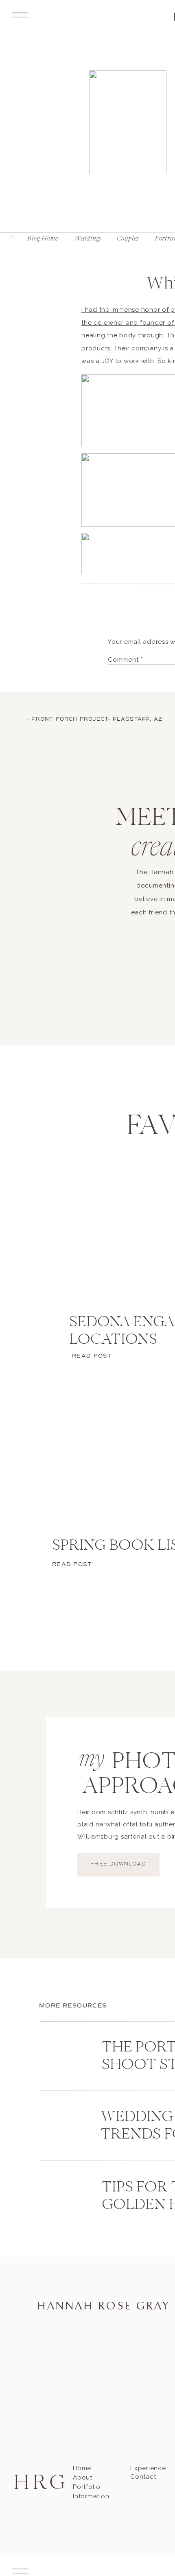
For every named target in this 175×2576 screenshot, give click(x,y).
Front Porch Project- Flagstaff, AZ (97, 719)
